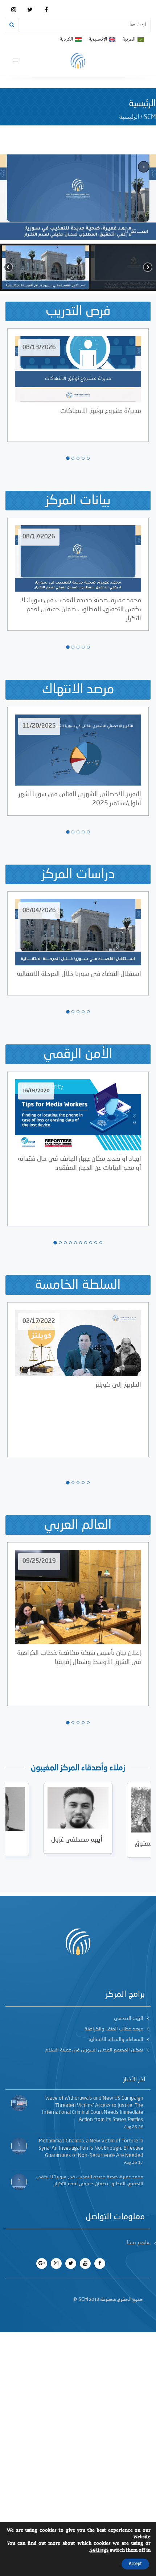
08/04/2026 (39, 911)
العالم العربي (78, 1525)
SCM (150, 117)
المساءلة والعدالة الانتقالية (116, 2039)
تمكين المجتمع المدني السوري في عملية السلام (94, 2050)
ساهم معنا (139, 2243)
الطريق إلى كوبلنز (118, 1385)
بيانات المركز (78, 501)
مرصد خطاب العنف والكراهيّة (114, 2029)
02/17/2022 (39, 1321)
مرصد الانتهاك (78, 689)
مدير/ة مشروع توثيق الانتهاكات (101, 411)
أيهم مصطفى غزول (77, 1840)
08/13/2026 (39, 348)
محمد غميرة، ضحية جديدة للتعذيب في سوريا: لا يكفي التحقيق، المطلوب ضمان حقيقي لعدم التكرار (81, 609)
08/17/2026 (39, 537)
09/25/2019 (39, 1561)
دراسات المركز (78, 874)
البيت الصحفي (129, 2018)
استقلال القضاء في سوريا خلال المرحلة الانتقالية (79, 974)
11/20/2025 (39, 726)
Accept (135, 2564)
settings (100, 2550)
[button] (78, 195)
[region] (78, 223)
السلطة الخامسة (78, 1285)
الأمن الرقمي (78, 1054)
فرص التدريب (78, 311)
